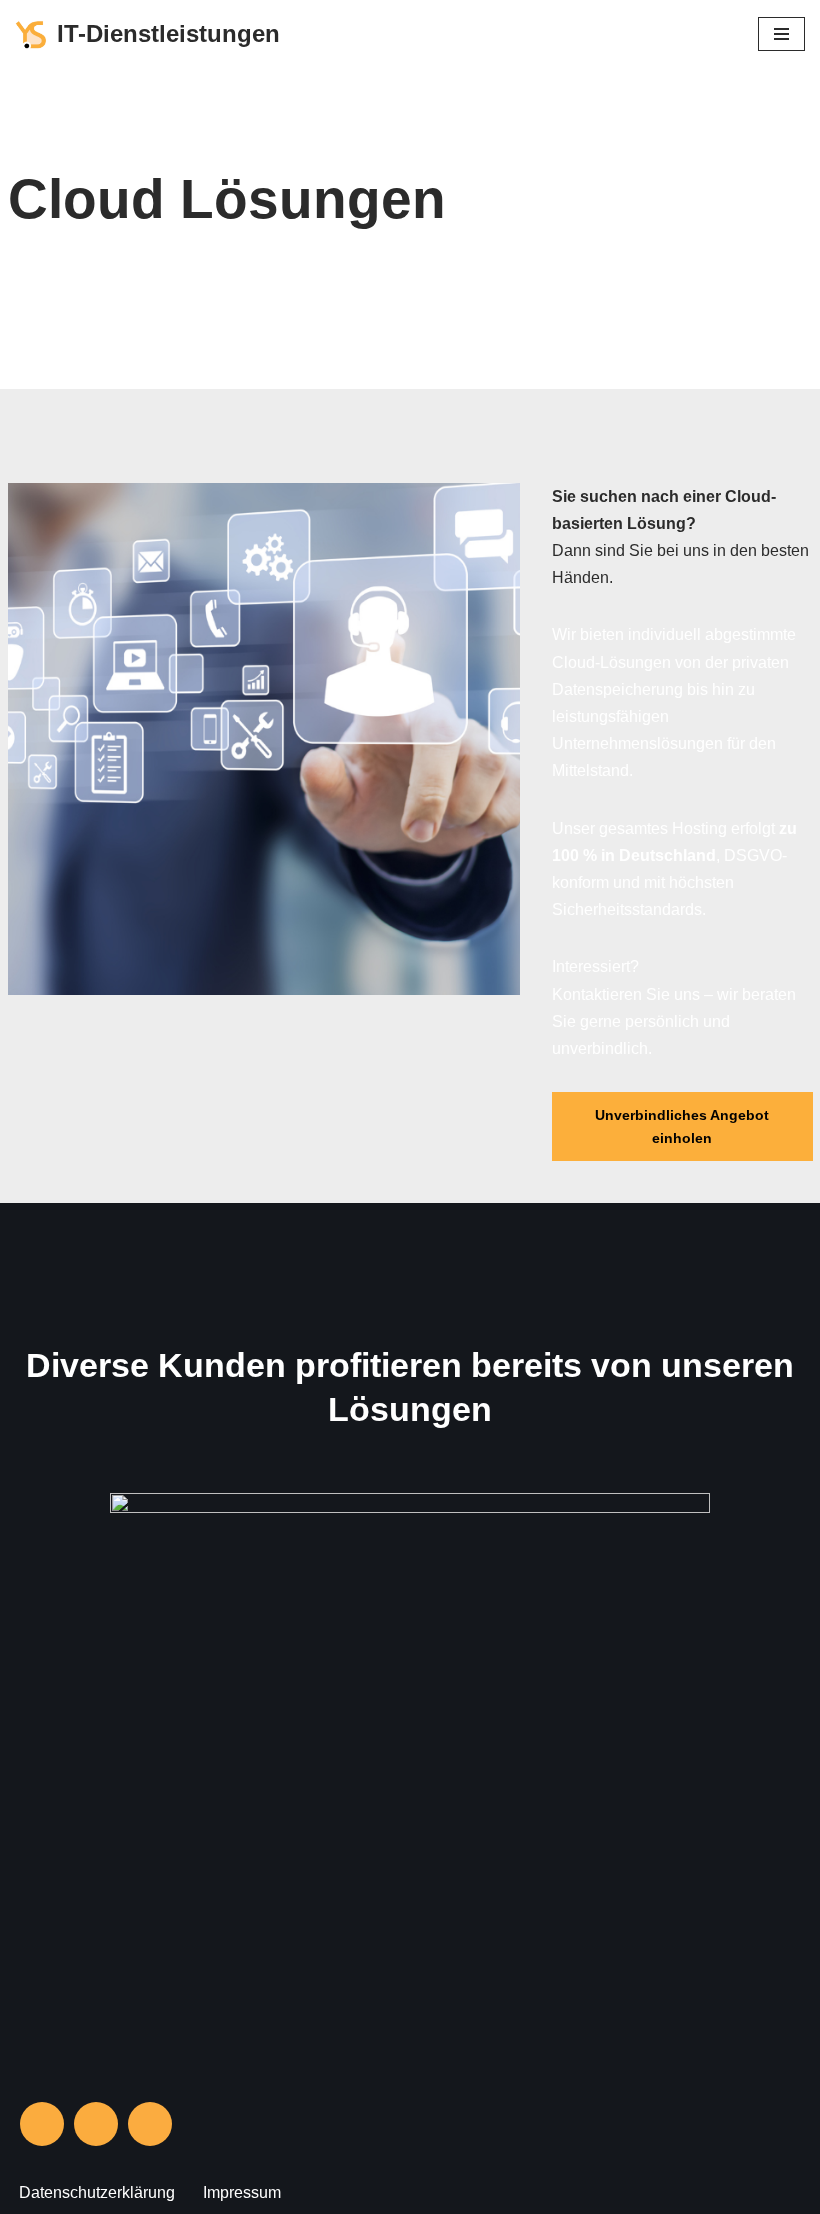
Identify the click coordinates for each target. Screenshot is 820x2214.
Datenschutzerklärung (97, 2192)
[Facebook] (96, 2124)
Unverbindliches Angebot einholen (682, 1126)
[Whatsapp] (150, 2124)
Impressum (242, 2192)
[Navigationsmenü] (781, 34)
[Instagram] (42, 2124)
